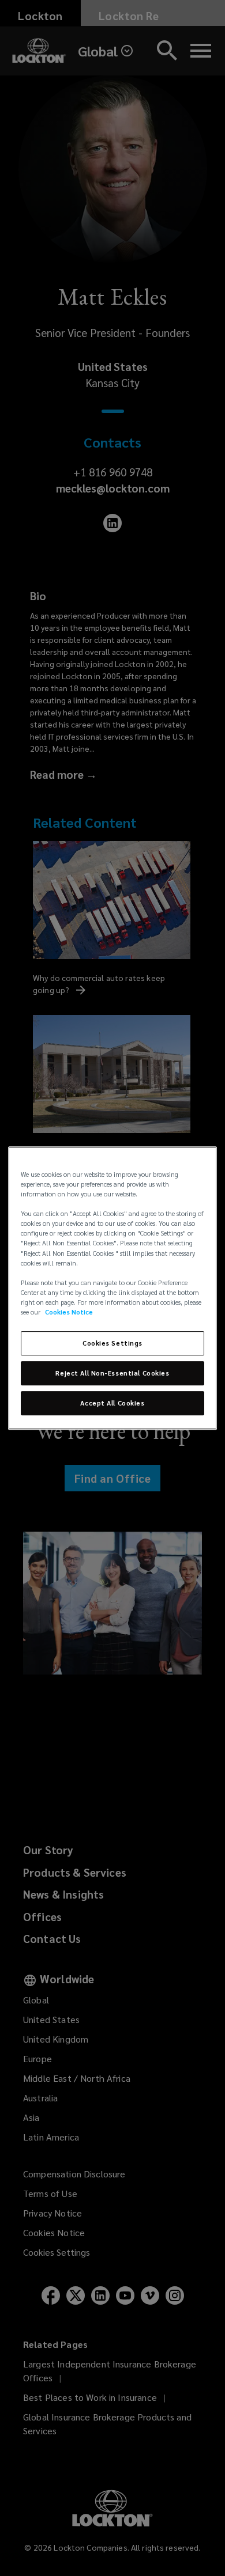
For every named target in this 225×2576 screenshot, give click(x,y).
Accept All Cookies (112, 1403)
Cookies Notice (69, 1312)
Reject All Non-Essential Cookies (112, 1373)
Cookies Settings (112, 1343)
